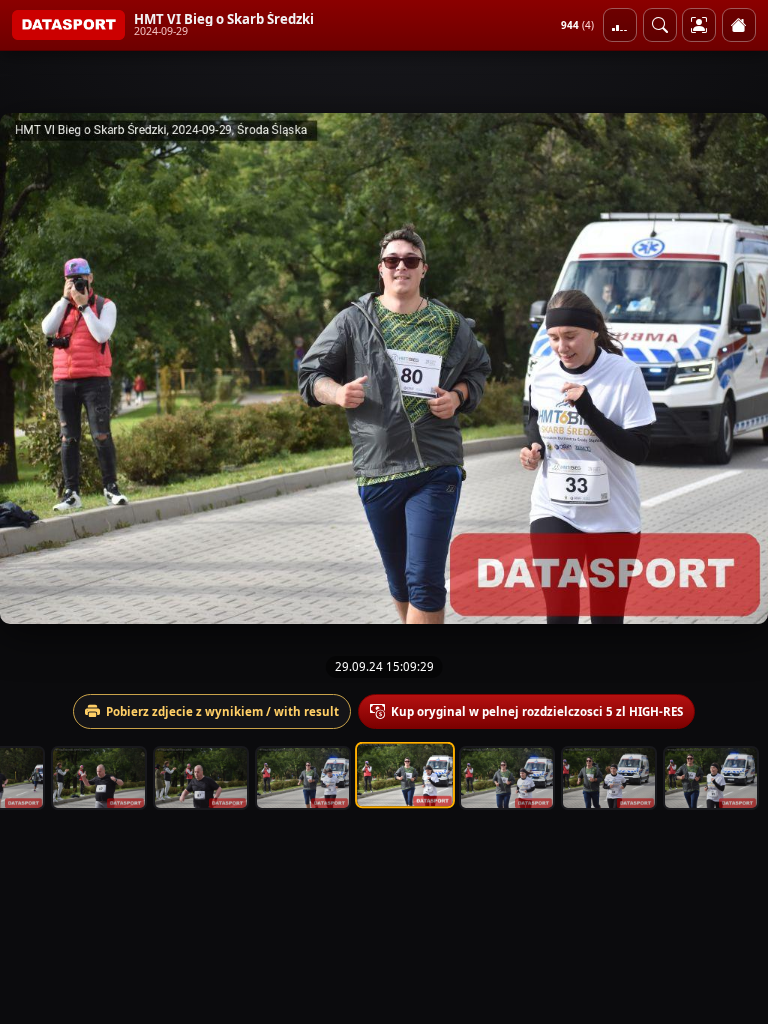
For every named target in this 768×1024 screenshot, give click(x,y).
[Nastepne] (735, 368)
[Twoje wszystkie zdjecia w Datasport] (699, 25)
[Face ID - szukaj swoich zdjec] (660, 25)
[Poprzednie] (33, 368)
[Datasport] (68, 25)
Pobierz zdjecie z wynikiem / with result (222, 711)
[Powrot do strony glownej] (739, 25)
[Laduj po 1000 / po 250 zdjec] (620, 25)
